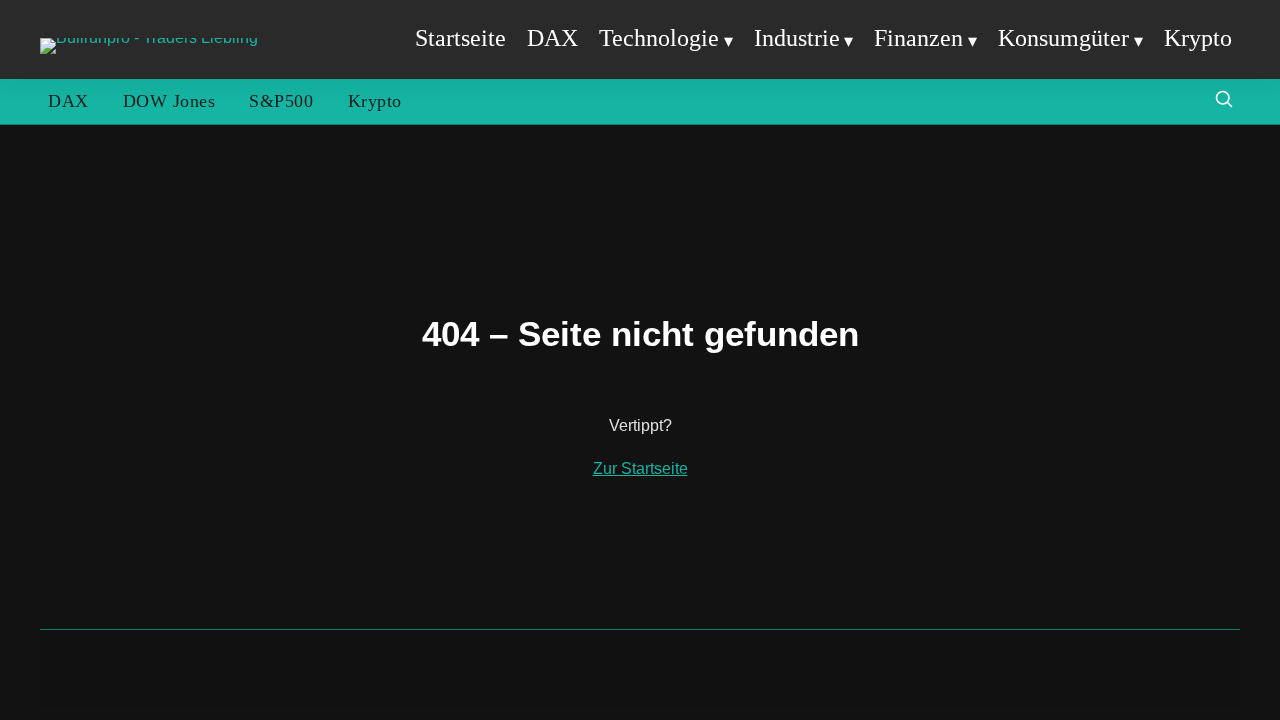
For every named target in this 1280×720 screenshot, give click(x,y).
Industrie (797, 38)
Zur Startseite (640, 468)
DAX (552, 38)
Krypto (1198, 38)
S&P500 (281, 101)
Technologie (659, 38)
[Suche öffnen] (1224, 101)
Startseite (460, 38)
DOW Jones (169, 101)
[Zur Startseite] (149, 37)
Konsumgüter (1063, 38)
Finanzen (918, 38)
